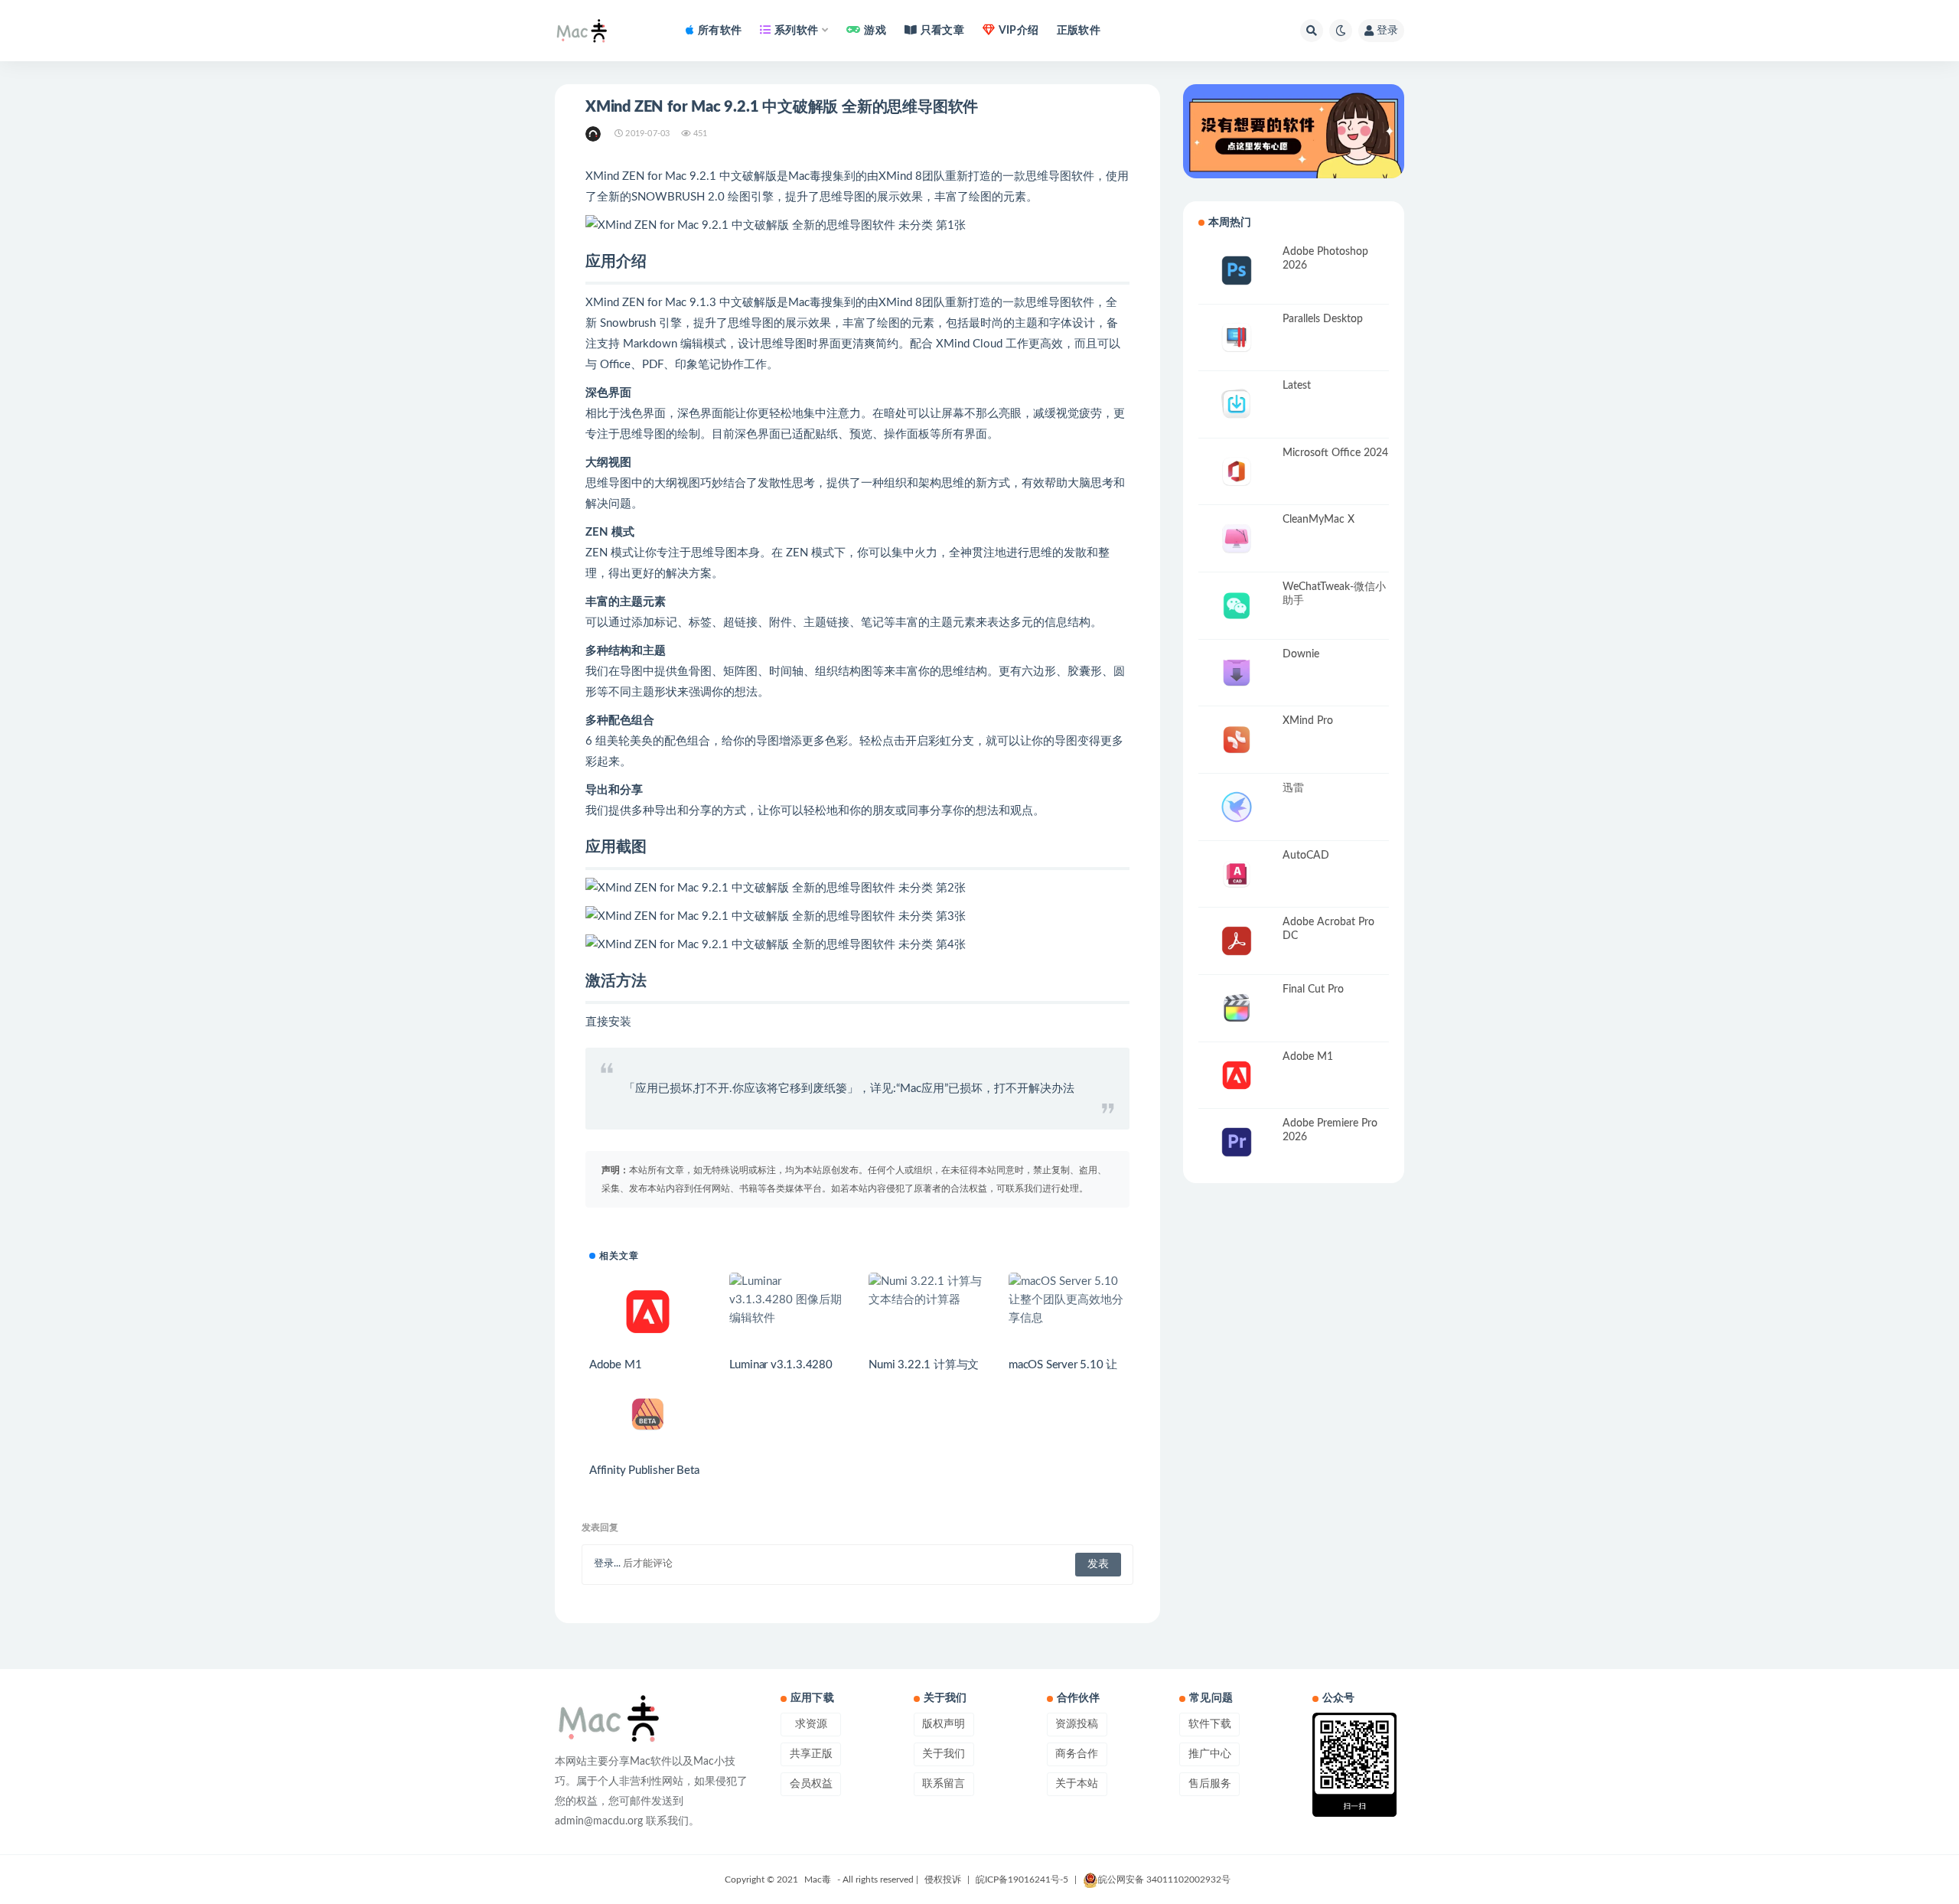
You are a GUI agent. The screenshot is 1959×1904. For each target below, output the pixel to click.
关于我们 (944, 1754)
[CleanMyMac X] (1237, 538)
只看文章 (942, 31)
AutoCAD (1306, 856)
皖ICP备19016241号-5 (1022, 1880)
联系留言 (944, 1784)
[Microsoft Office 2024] (1237, 472)
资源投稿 (1077, 1724)
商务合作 (1077, 1754)
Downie (1301, 654)
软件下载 (1210, 1724)
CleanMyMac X (1318, 520)
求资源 (811, 1724)
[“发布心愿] (1294, 131)
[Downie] (1237, 673)
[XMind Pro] (1237, 740)
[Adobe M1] (648, 1312)
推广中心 (1210, 1754)
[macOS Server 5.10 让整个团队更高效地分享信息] (1067, 1300)
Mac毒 (818, 1880)
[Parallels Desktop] (1237, 338)
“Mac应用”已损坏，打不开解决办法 (985, 1089)
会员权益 (811, 1784)
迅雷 (1293, 788)
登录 (1387, 31)
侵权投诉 (943, 1880)
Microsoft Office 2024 (1335, 453)
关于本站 (1077, 1784)
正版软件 (1079, 31)
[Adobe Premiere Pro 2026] (1237, 1142)
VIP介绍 (1019, 31)
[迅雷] (1237, 807)
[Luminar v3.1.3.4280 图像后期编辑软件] (788, 1300)
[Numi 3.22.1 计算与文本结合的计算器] (927, 1291)
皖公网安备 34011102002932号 (1164, 1880)
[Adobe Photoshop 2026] (1237, 271)
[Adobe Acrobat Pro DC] (1237, 941)
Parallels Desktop (1323, 319)
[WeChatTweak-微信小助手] (1237, 606)
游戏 (875, 31)
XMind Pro (1308, 721)
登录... (607, 1564)
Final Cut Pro (1313, 989)
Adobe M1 (615, 1365)
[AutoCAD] (1237, 874)
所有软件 (720, 31)
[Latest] (1237, 404)
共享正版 (811, 1754)
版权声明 (944, 1724)
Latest (1297, 386)
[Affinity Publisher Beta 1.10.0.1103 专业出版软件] (648, 1415)
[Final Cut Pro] (1237, 1008)
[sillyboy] (594, 134)
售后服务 (1210, 1784)
